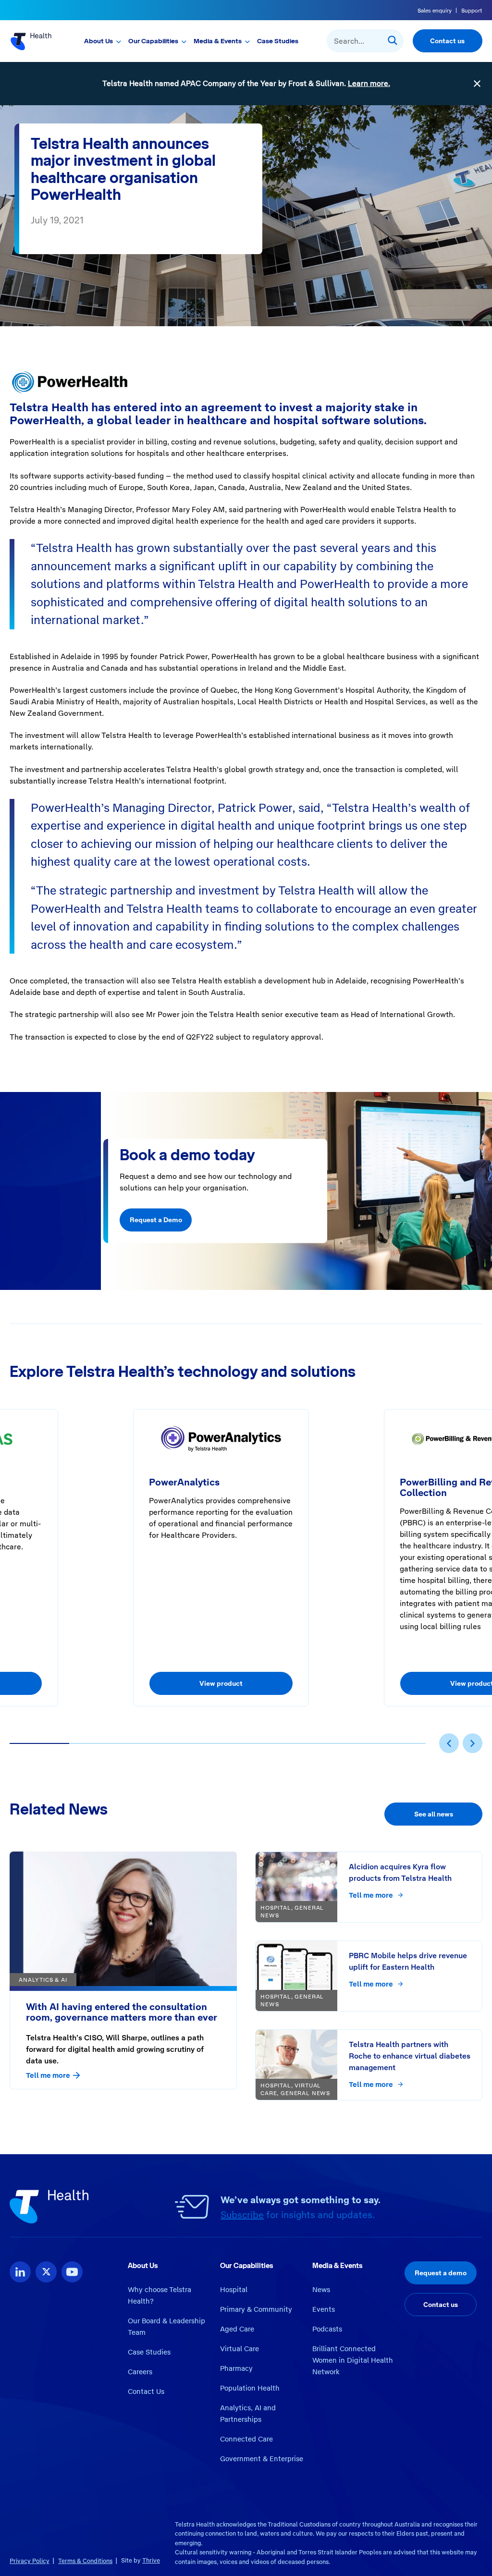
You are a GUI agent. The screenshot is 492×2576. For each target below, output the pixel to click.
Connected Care (246, 2439)
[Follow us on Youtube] (72, 2272)
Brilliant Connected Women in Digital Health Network (353, 2360)
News (321, 2290)
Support (472, 11)
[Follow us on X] (46, 2272)
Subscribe (242, 2215)
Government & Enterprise (262, 2459)
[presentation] (449, 1743)
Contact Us (146, 2392)
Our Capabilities (153, 41)
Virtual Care (240, 2349)
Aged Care (237, 2329)
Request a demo (441, 2273)
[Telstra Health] (33, 41)
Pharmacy (236, 2368)
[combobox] (365, 41)
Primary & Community (256, 2309)
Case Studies (278, 41)
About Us (98, 41)
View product (221, 1683)
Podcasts (327, 2329)
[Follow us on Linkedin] (20, 2272)
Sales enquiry (435, 11)
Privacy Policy (30, 2561)
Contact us (447, 41)
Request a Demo (156, 1220)
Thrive (151, 2560)
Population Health (250, 2388)
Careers (140, 2372)
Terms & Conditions (85, 2561)
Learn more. (369, 83)
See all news (434, 1814)
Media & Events (218, 41)
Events (324, 2309)
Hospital (234, 2290)
